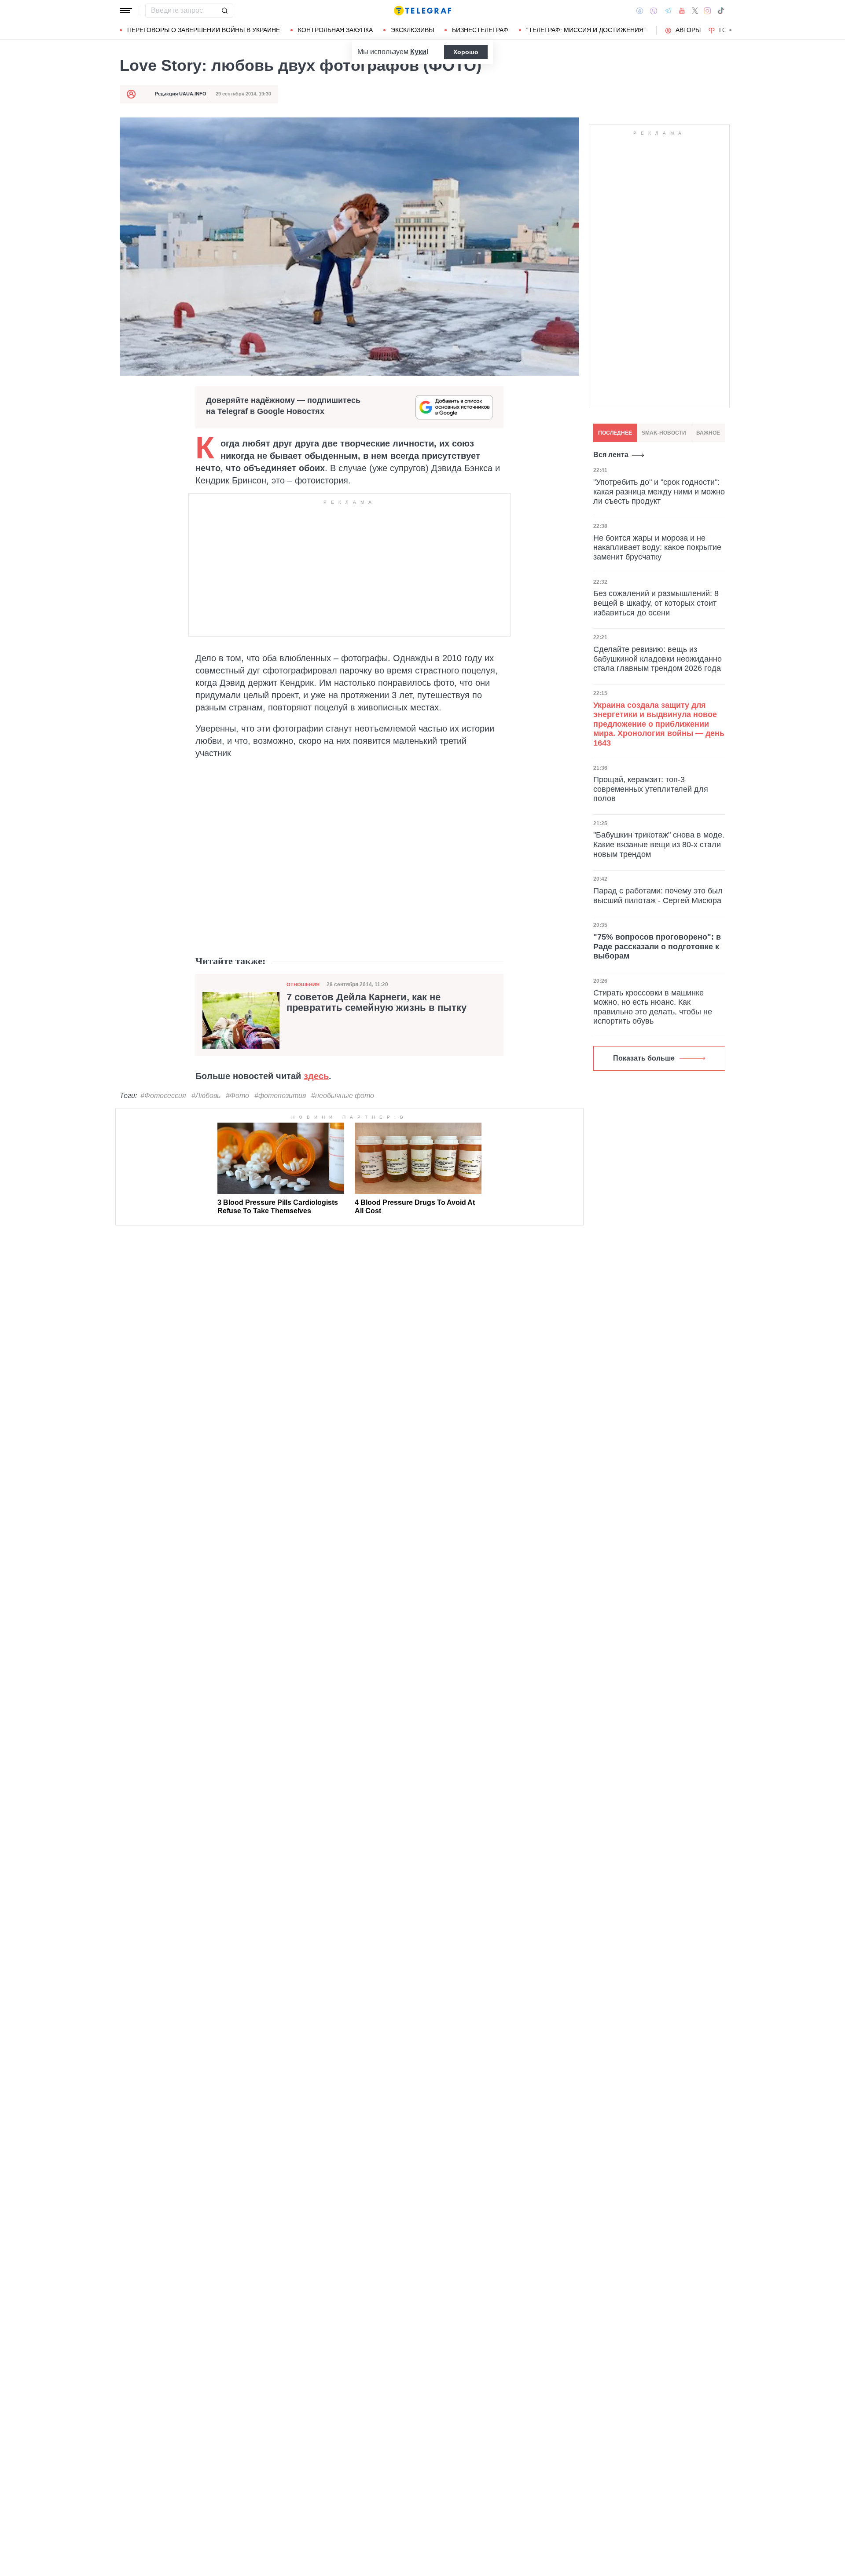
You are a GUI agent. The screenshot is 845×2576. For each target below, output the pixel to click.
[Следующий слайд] (731, 30)
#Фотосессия (163, 1096)
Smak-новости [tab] (664, 433)
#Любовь (206, 1096)
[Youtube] (682, 11)
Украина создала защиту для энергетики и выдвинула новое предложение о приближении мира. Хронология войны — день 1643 (659, 724)
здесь (316, 1076)
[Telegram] (668, 11)
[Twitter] (695, 11)
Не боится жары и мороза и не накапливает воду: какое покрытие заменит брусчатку (657, 547)
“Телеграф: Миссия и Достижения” (586, 30)
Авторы (688, 30)
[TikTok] (721, 11)
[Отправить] (224, 11)
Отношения (303, 984)
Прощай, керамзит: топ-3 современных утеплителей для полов (651, 789)
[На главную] (422, 11)
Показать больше (644, 1058)
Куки (418, 52)
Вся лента (611, 455)
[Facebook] (640, 11)
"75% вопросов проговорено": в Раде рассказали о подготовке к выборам (657, 946)
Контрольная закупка (335, 30)
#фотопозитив (280, 1096)
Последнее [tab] (615, 433)
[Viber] (654, 11)
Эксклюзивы (412, 30)
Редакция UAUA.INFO (181, 94)
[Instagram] (707, 11)
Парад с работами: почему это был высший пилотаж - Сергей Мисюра (658, 896)
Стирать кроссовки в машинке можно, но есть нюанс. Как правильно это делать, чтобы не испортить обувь (653, 1007)
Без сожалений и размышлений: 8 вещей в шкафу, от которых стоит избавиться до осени (656, 603)
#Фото (237, 1096)
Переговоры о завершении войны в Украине (204, 30)
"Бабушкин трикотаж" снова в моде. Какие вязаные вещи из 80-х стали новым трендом (659, 844)
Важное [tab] (708, 433)
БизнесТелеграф (480, 30)
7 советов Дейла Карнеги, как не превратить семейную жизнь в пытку (377, 1003)
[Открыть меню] (126, 11)
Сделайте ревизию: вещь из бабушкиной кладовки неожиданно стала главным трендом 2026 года (658, 659)
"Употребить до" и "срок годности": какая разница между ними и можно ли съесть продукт (659, 492)
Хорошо (466, 52)
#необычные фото (343, 1096)
